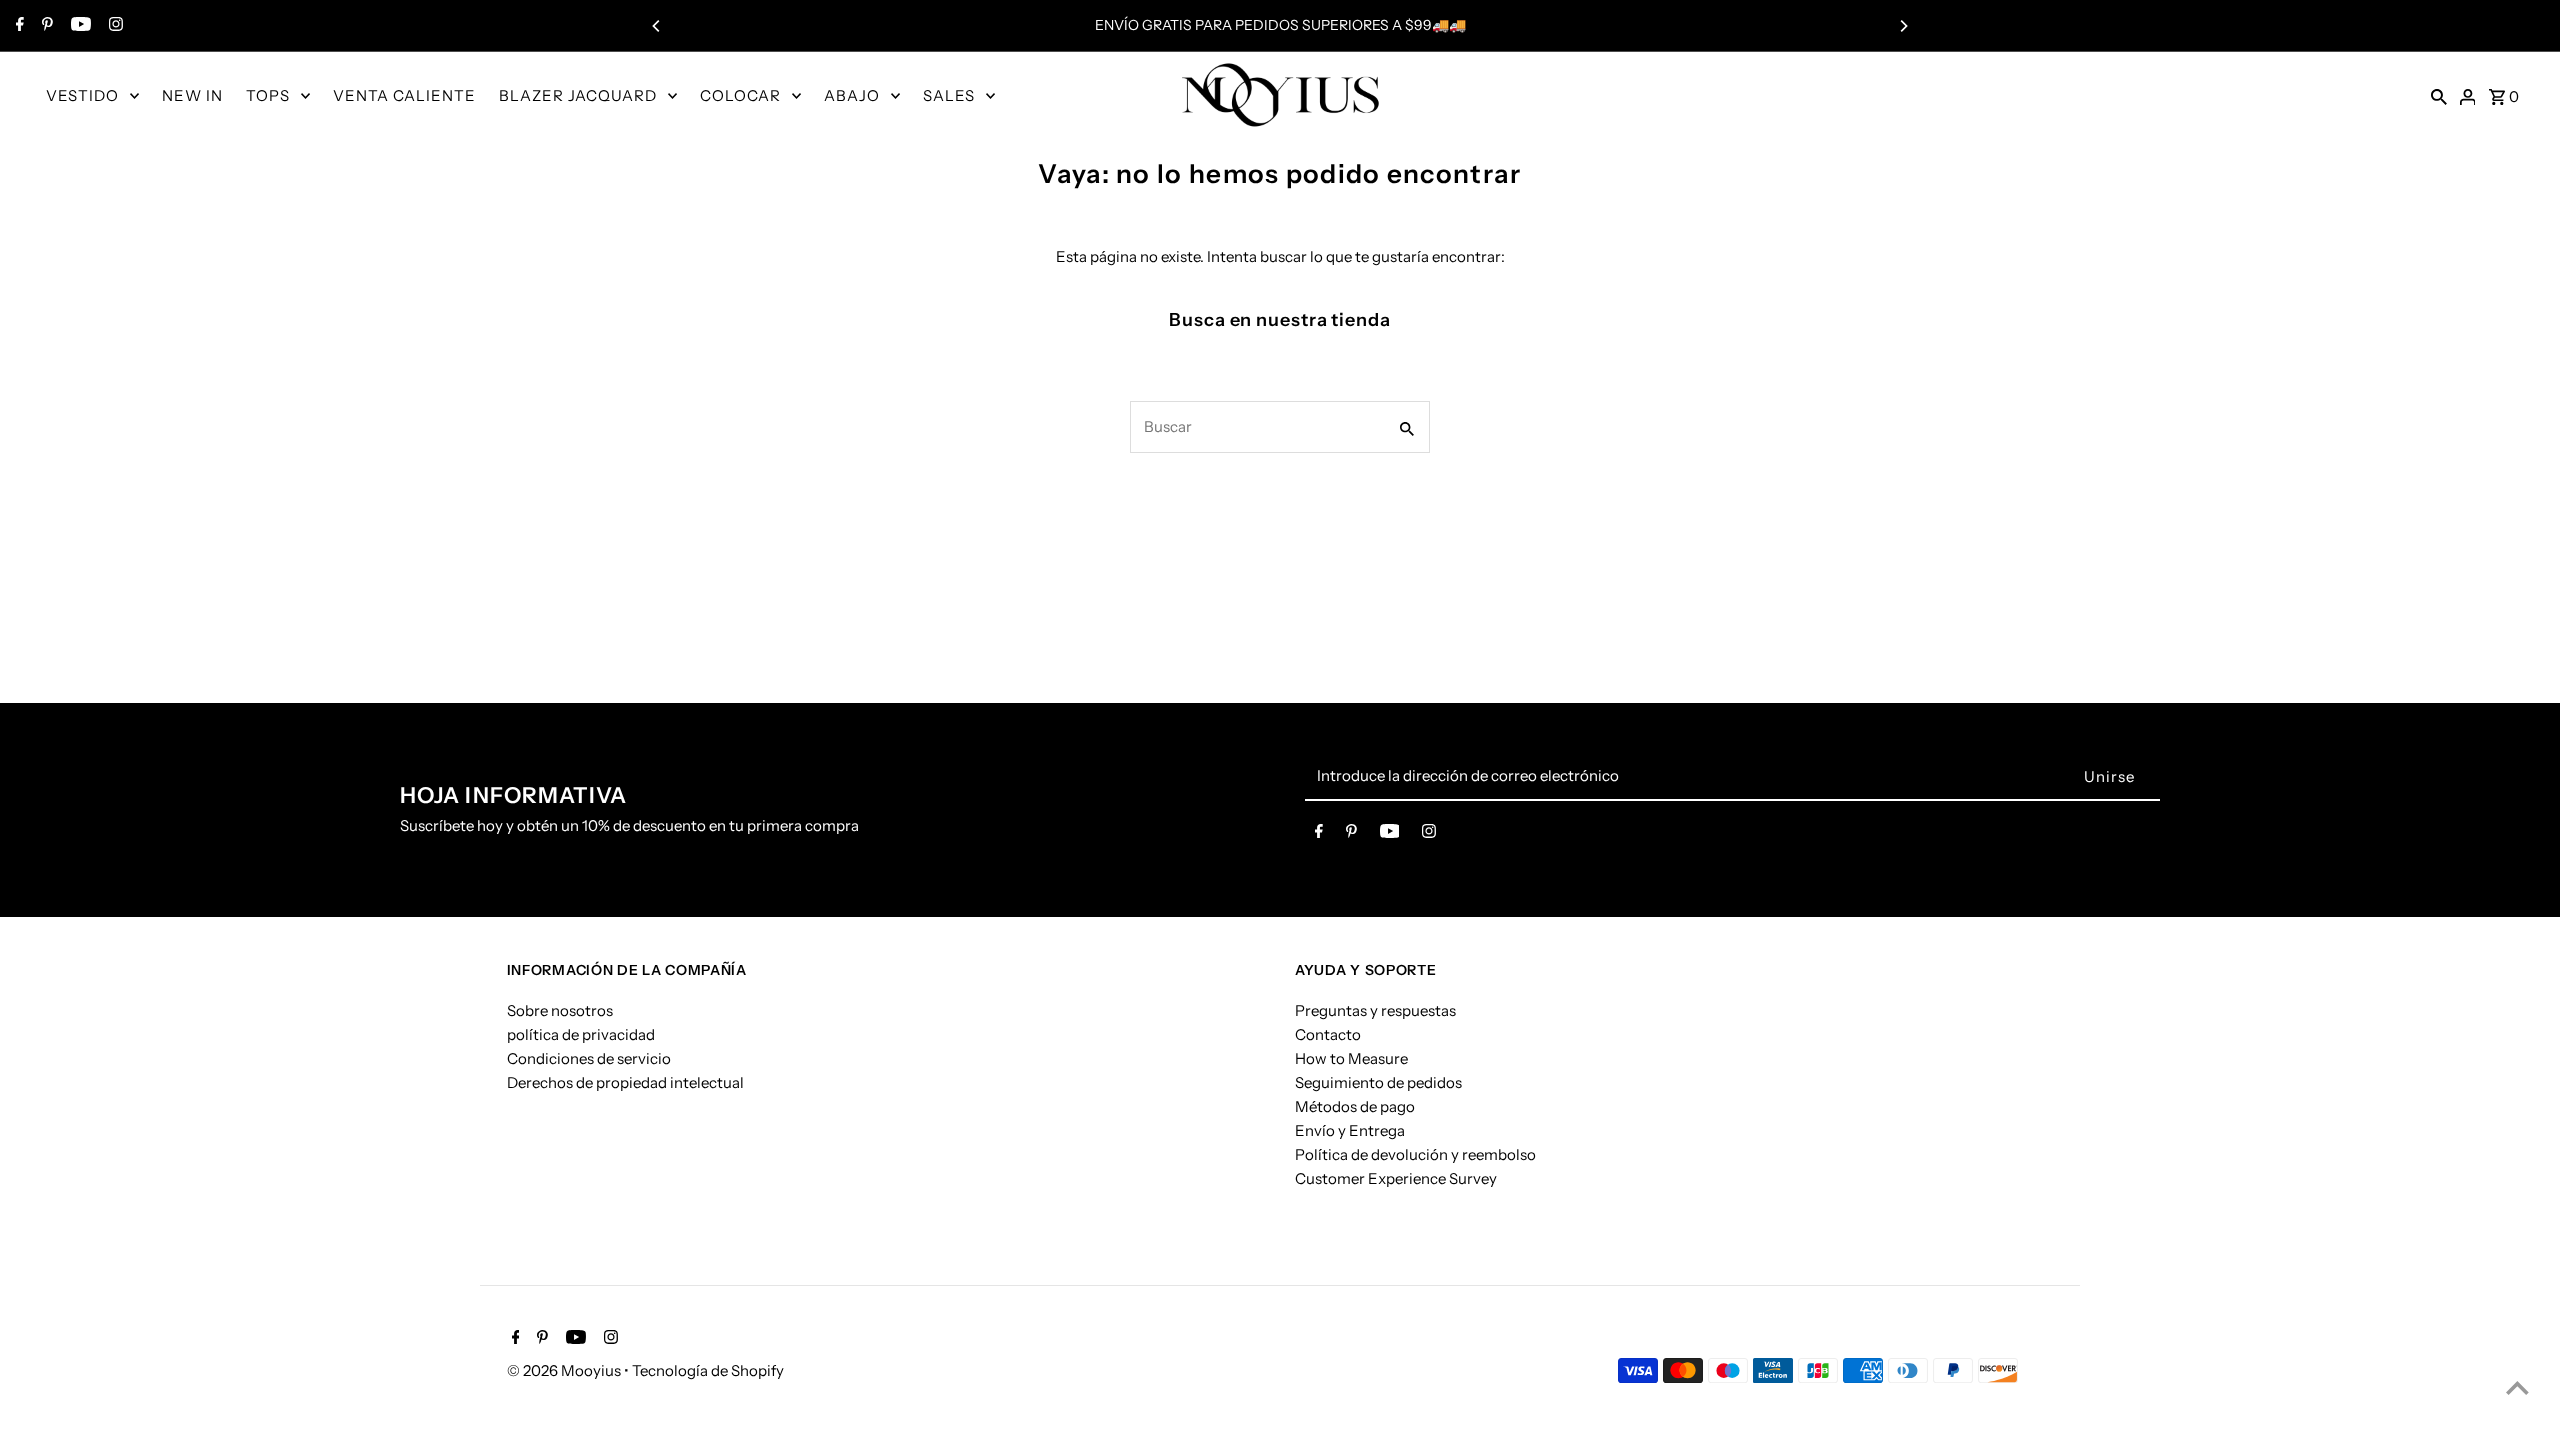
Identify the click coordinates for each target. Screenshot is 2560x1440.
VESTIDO (82, 95)
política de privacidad (581, 1034)
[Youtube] (78, 26)
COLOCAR (740, 95)
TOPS (268, 95)
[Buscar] (2439, 95)
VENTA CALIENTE (404, 95)
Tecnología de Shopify (708, 1370)
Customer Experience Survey (1396, 1178)
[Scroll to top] (2517, 1387)
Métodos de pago (1355, 1106)
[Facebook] (17, 26)
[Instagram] (113, 26)
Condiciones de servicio (589, 1058)
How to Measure (1351, 1058)
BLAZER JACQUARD (578, 95)
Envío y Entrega (1350, 1130)
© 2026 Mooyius (565, 1370)
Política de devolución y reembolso (1415, 1154)
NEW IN (192, 95)
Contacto (1328, 1034)
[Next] (1903, 26)
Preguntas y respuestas (1375, 1010)
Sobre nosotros (560, 1010)
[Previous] (657, 26)
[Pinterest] (45, 26)
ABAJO (852, 95)
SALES (949, 95)
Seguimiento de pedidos (1378, 1082)
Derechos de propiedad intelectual (625, 1082)
